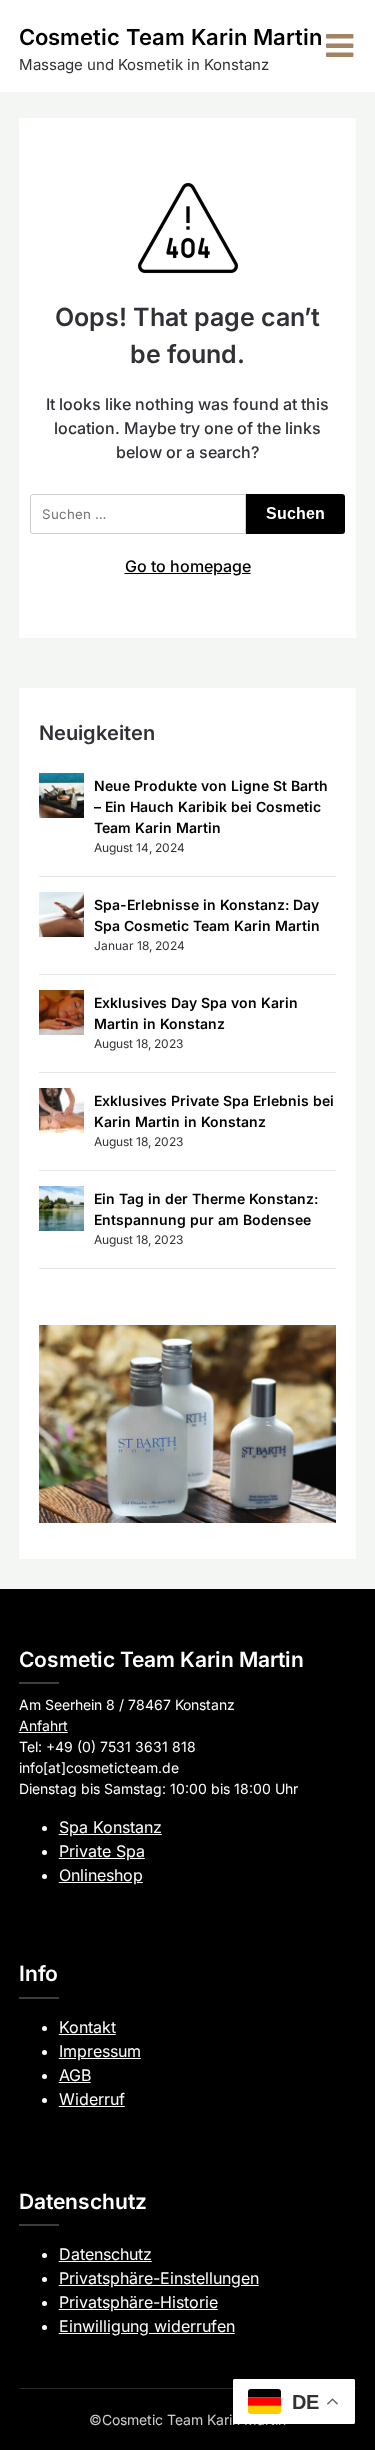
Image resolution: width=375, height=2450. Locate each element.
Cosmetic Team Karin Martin (170, 37)
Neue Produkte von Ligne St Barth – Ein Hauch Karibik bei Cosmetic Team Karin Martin (211, 806)
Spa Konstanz (110, 1827)
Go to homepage (188, 566)
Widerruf (92, 2099)
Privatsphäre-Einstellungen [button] (159, 2278)
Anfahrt (43, 1725)
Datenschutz (105, 2254)
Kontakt (87, 2027)
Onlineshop (101, 1875)
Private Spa (102, 1851)
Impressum (100, 2051)
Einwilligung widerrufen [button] (147, 2326)
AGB (75, 2075)
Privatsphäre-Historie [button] (138, 2302)
